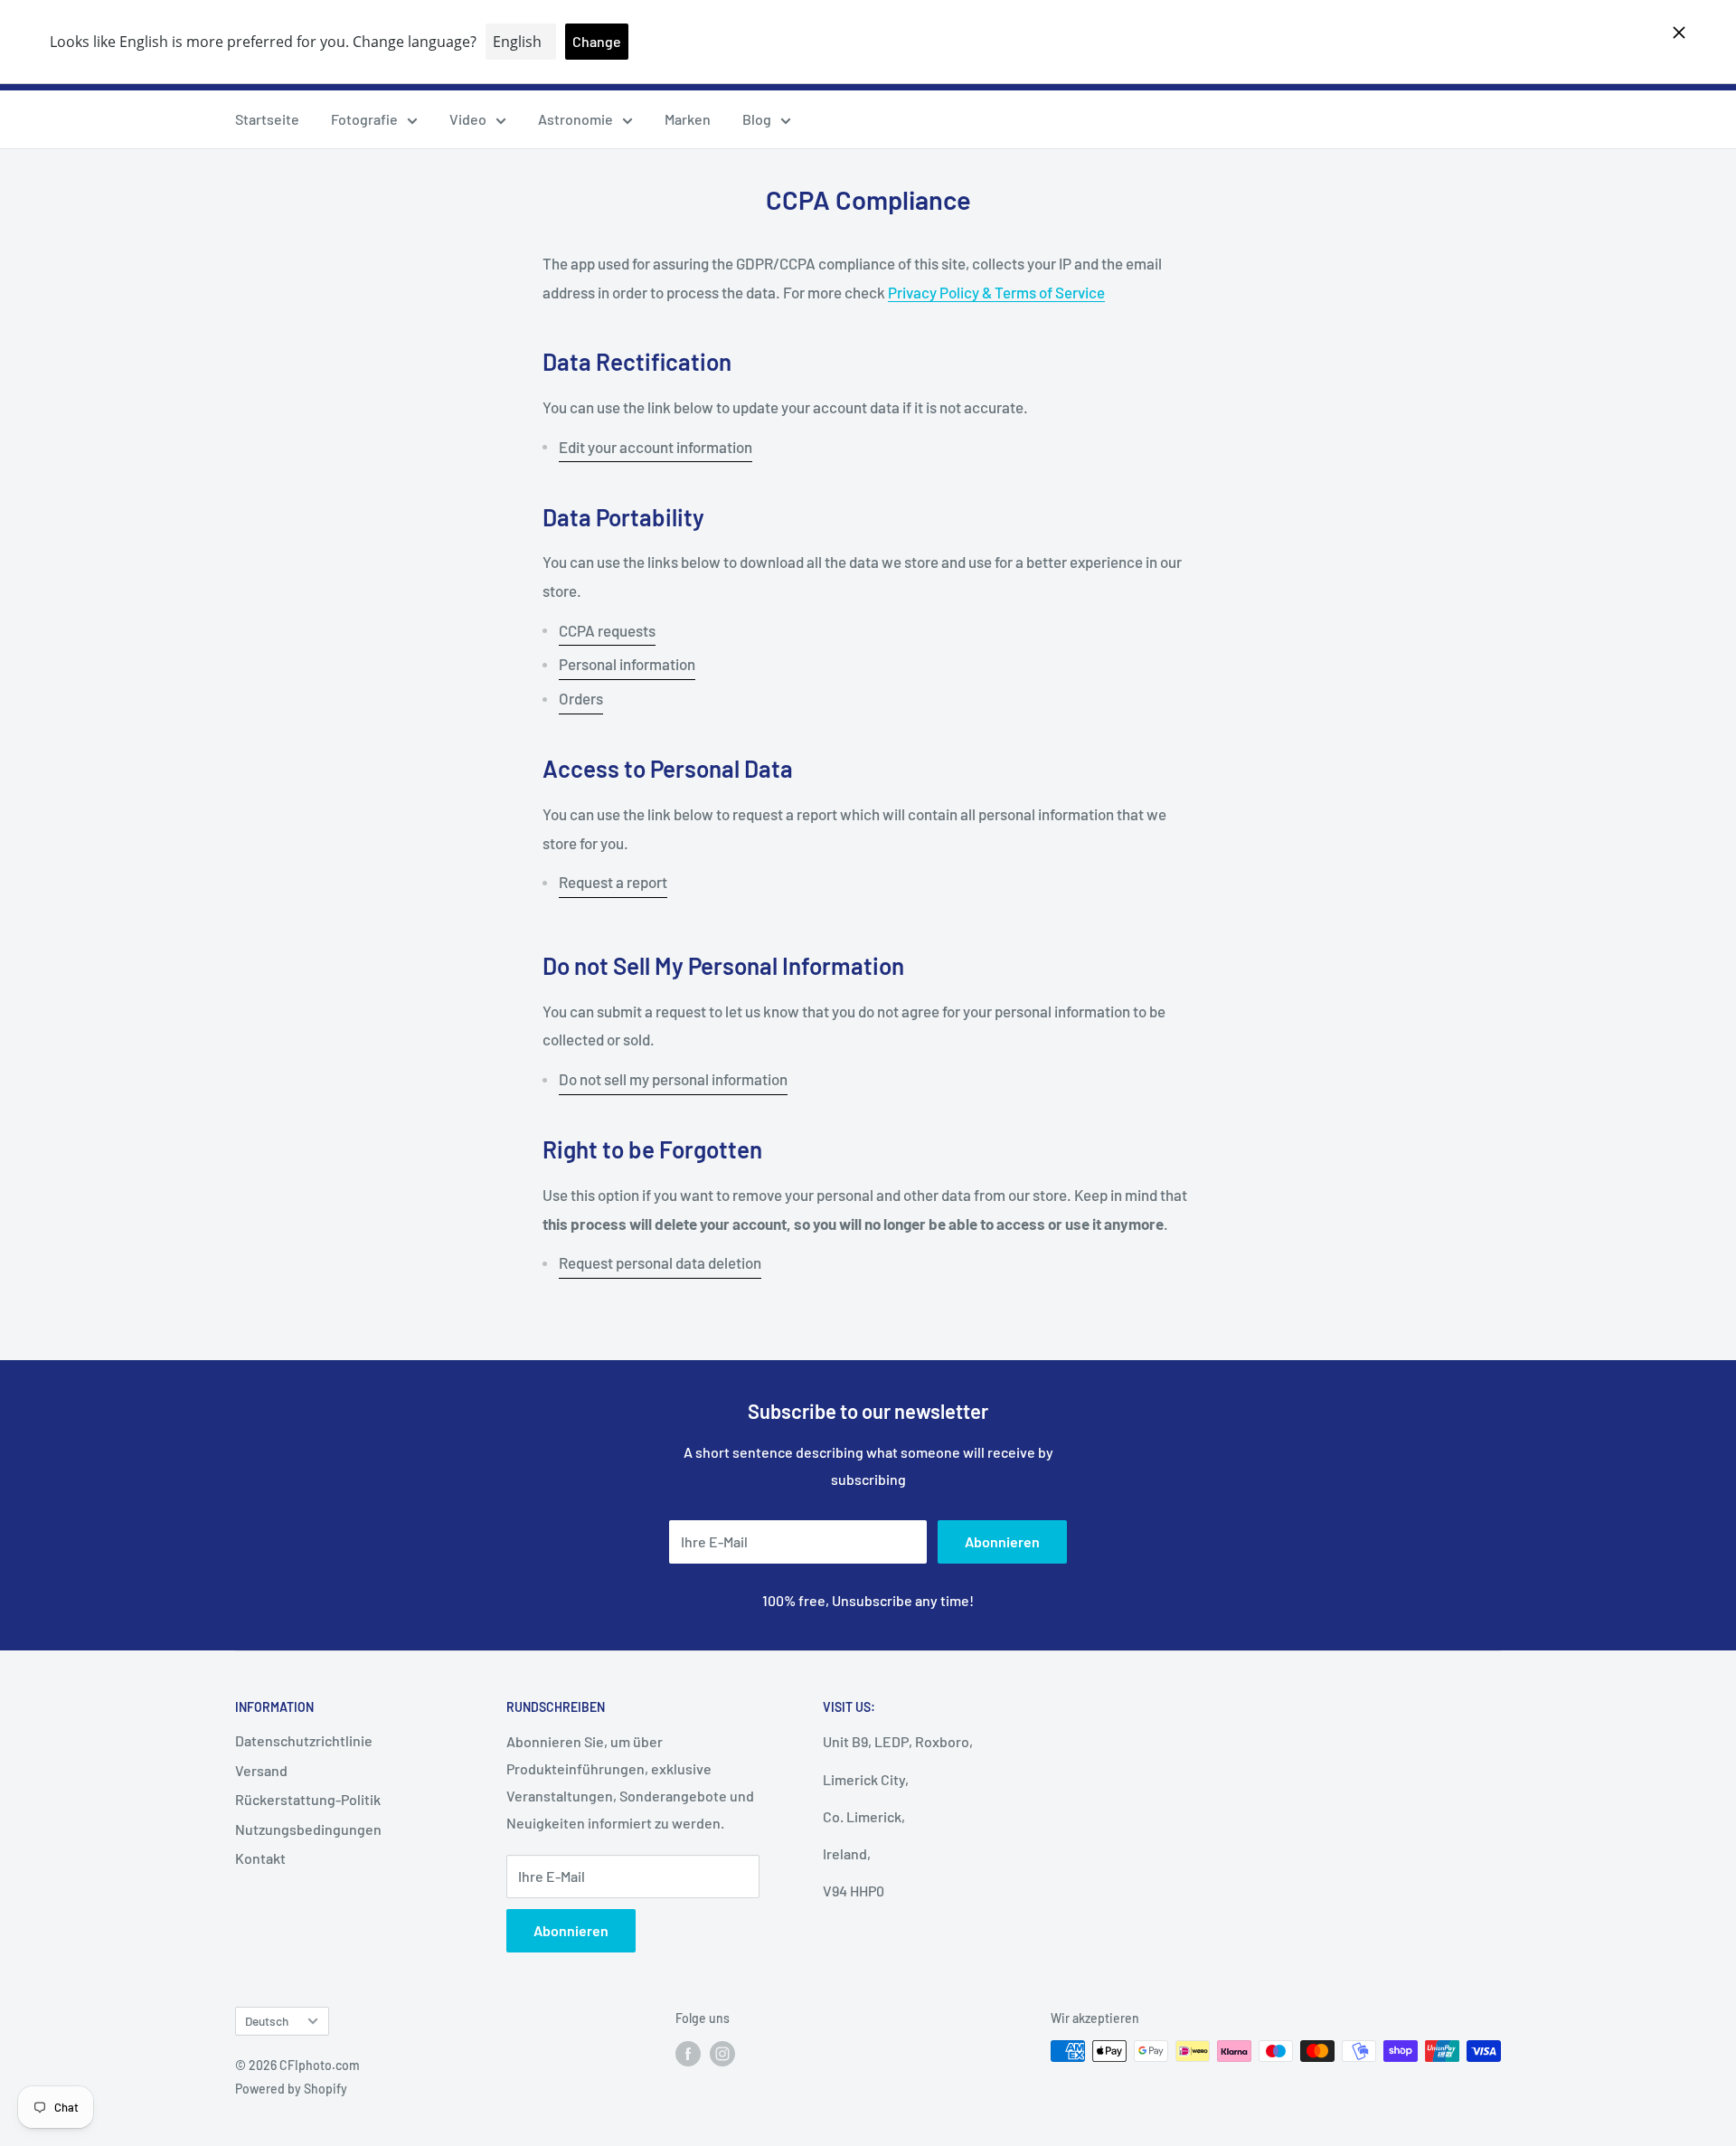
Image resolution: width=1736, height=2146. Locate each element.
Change (597, 41)
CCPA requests (607, 630)
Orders (581, 698)
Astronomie (576, 119)
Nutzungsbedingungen (308, 1829)
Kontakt (260, 1858)
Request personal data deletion (660, 1262)
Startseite (267, 119)
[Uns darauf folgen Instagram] (722, 2053)
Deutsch (267, 2021)
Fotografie (364, 119)
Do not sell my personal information (673, 1079)
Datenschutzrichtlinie (304, 1740)
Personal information (627, 664)
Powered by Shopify (291, 2089)
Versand (261, 1770)
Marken (688, 119)
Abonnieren (1002, 1541)
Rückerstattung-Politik (308, 1799)
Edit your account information (656, 447)
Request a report (613, 882)
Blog (757, 119)
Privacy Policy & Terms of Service (996, 292)
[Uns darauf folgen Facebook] (688, 2053)
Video (468, 119)
